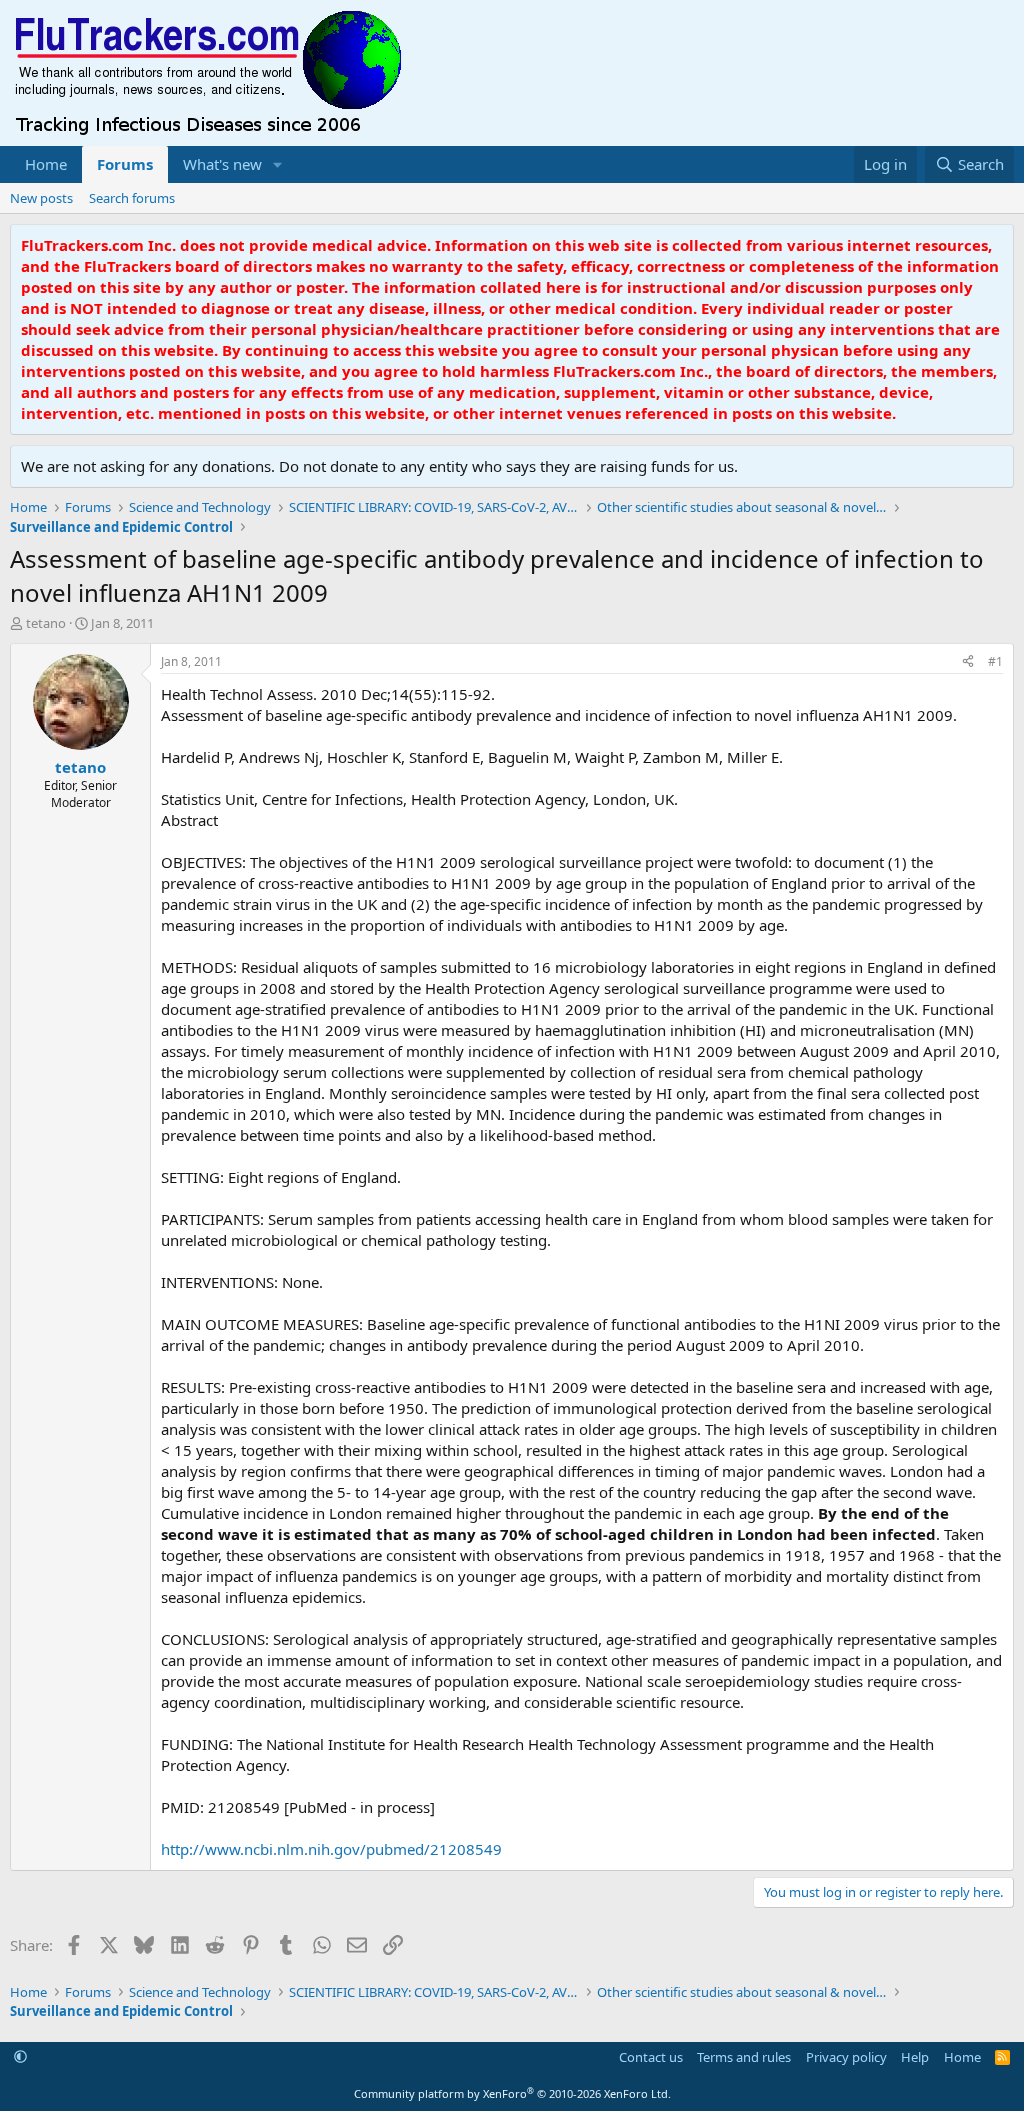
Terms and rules (744, 2057)
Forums (125, 164)
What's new (222, 164)
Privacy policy (846, 2057)
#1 (995, 661)
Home (46, 164)
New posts (41, 198)
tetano (46, 623)
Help (915, 2057)
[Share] (968, 662)
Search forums (132, 198)
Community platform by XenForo (512, 2093)
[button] (278, 164)
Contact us (651, 2057)
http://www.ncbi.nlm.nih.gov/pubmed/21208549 (331, 1849)
